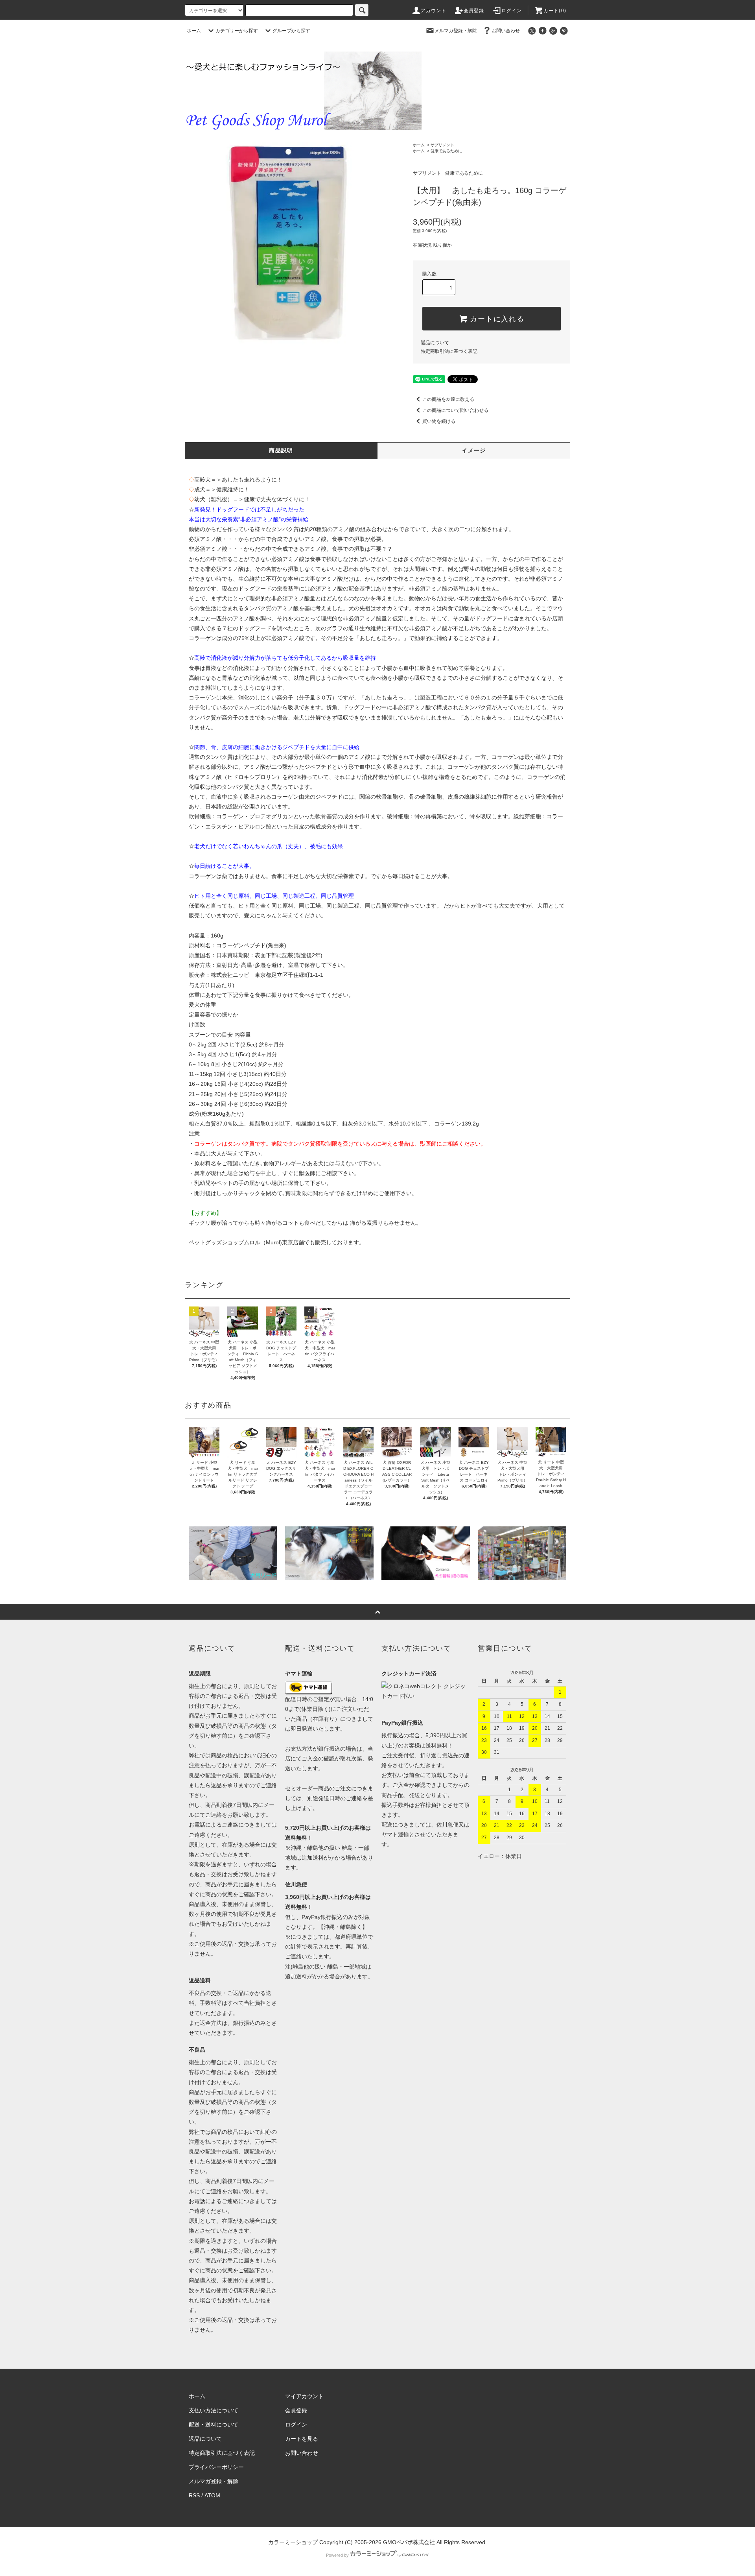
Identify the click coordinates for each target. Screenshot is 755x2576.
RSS (194, 2495)
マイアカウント (304, 2396)
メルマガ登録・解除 (456, 31)
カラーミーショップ (293, 2542)
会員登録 (474, 11)
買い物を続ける (439, 421)
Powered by (337, 2555)
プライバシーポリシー (216, 2467)
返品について (435, 343)
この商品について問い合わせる (455, 410)
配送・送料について (214, 2425)
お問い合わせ (506, 31)
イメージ (474, 450)
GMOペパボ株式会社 (409, 2542)
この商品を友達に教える (448, 399)
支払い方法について (214, 2410)
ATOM (212, 2495)
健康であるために (446, 151)
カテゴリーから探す (237, 31)
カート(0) (555, 11)
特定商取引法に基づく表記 (449, 351)
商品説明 (281, 450)
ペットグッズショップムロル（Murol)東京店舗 (246, 1242)
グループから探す (291, 31)
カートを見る (302, 2439)
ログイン (512, 11)
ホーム (194, 31)
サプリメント (442, 145)
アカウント (434, 11)
